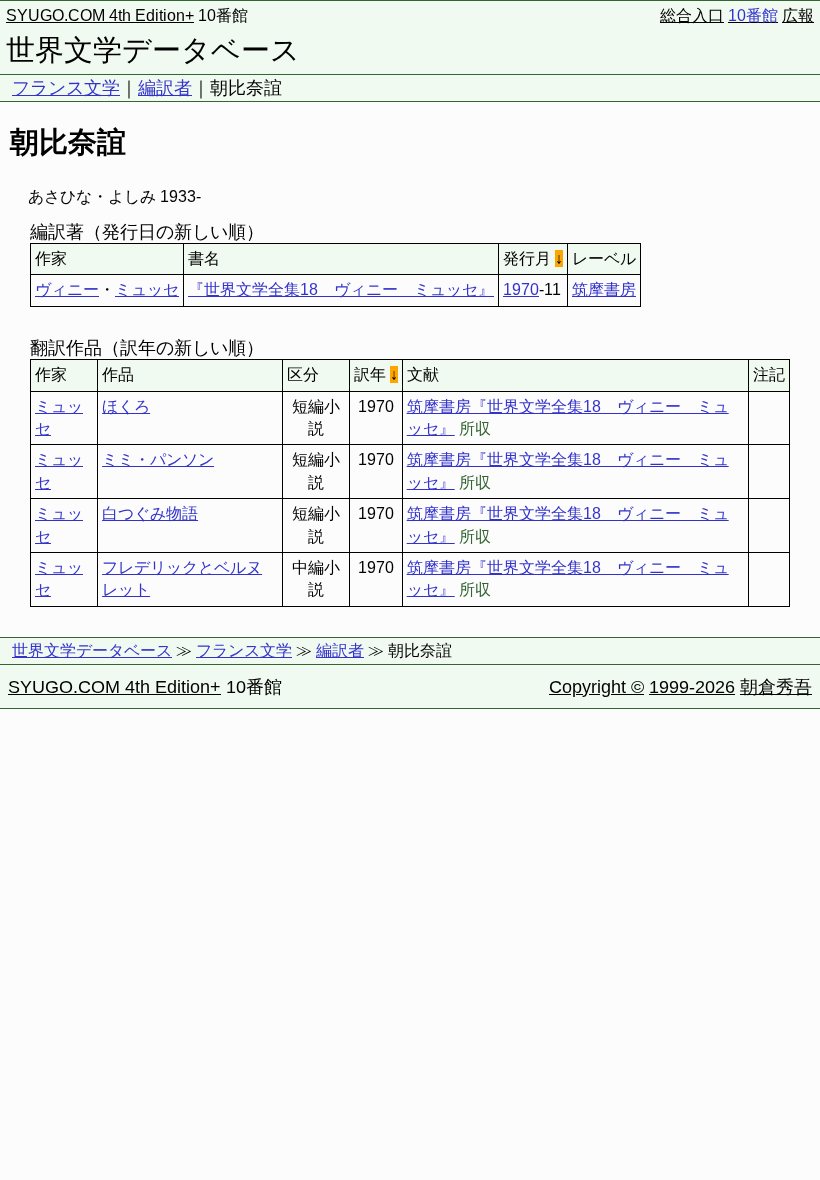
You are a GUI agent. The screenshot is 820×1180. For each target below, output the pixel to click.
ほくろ (126, 406)
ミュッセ (147, 289)
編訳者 (165, 88)
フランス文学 (66, 88)
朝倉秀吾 (776, 687)
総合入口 (692, 15)
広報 (798, 15)
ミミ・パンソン (158, 459)
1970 (521, 289)
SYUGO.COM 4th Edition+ (100, 15)
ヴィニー (67, 289)
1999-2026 (692, 687)
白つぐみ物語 (150, 513)
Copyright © (596, 687)
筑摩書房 (604, 289)
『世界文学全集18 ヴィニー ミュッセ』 (341, 289)
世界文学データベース (153, 50)
